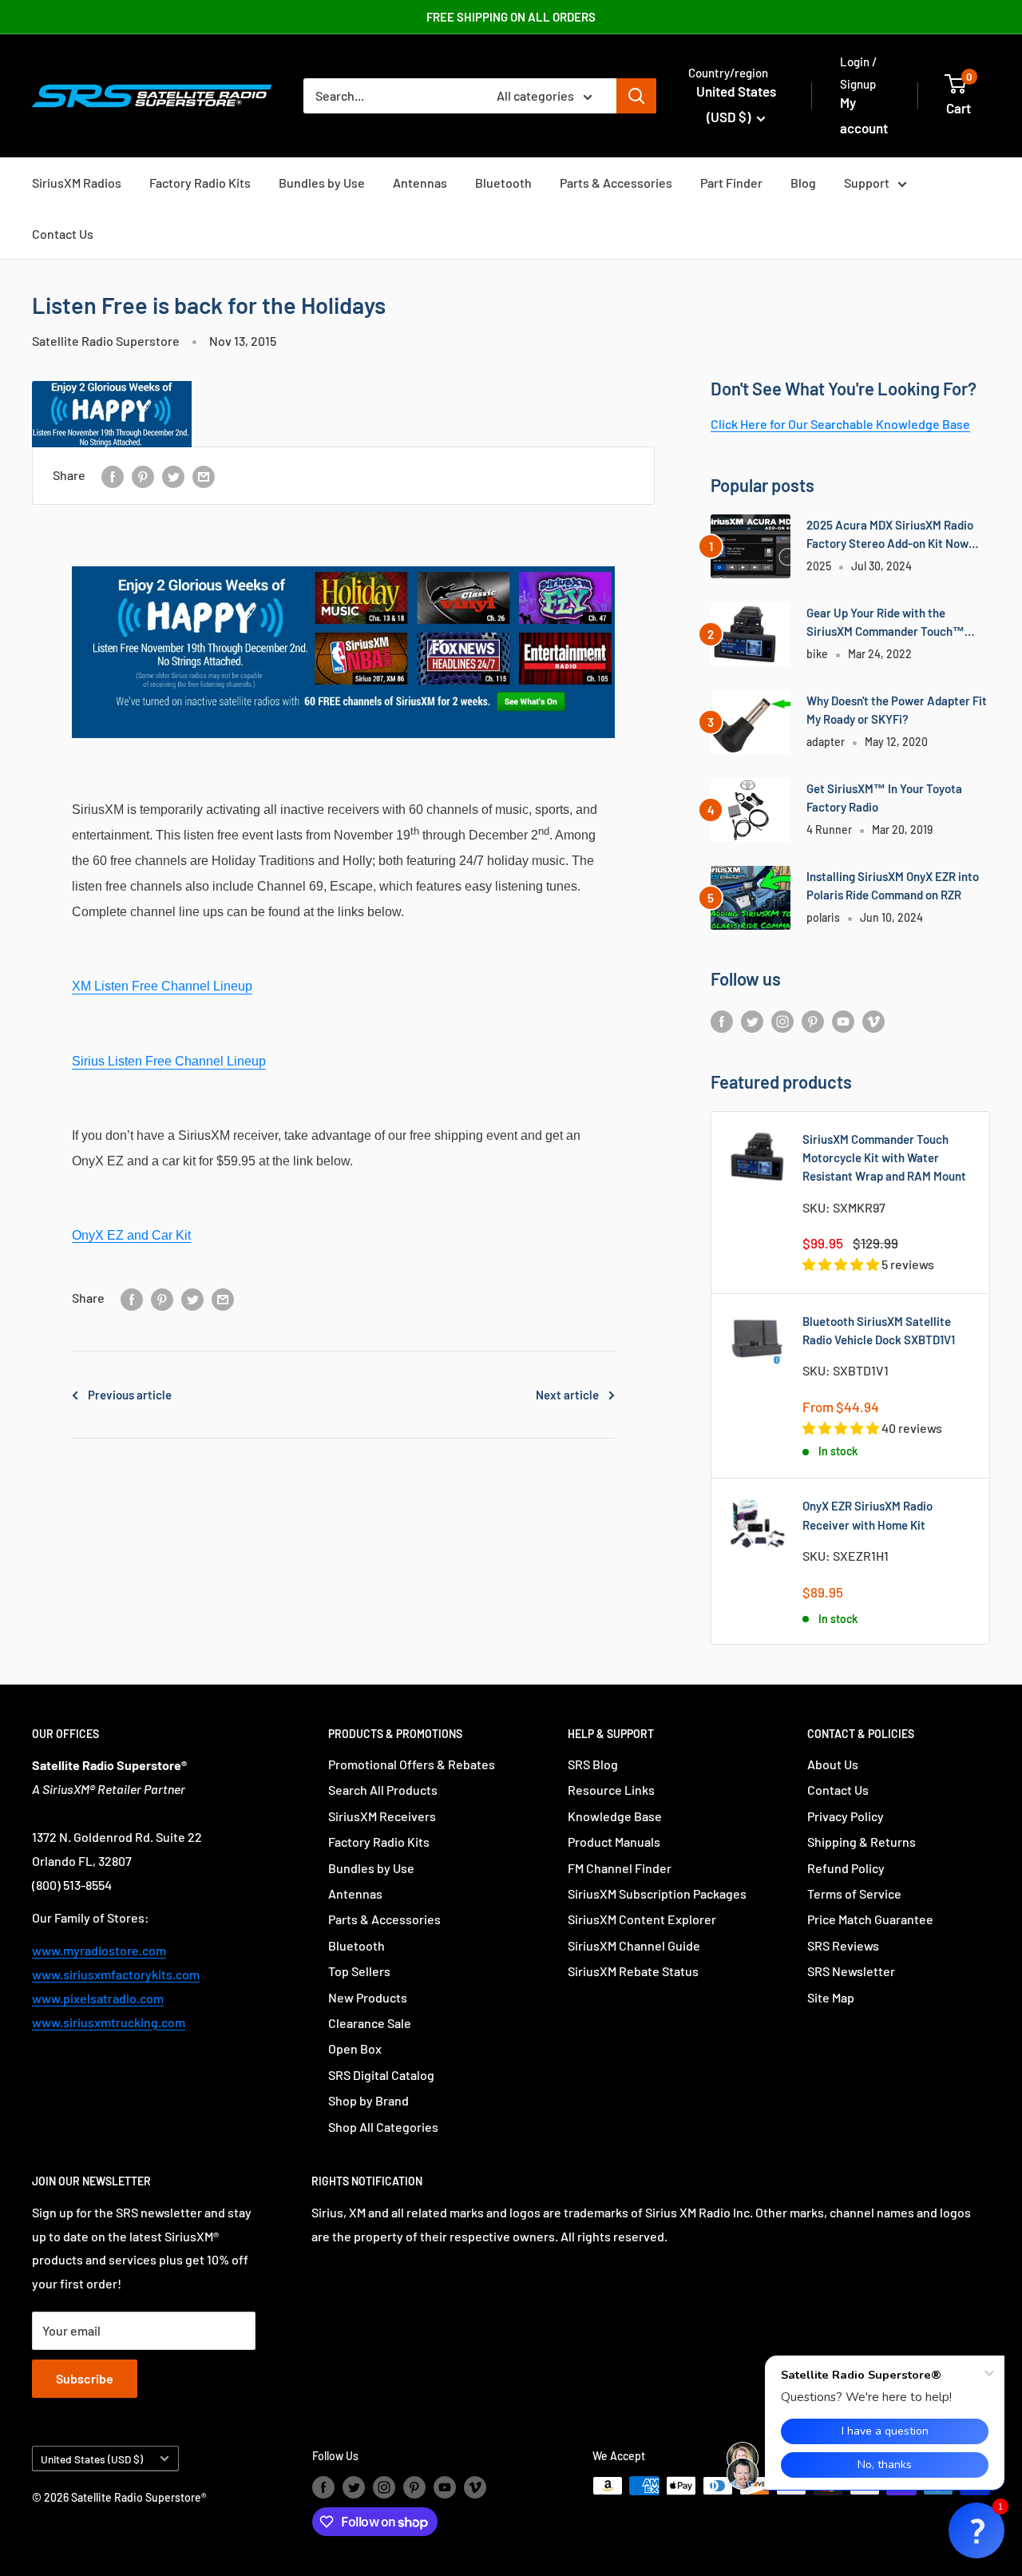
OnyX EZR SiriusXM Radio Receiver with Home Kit (868, 1515)
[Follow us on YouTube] (843, 1020)
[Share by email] (204, 476)
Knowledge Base (615, 1816)
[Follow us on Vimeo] (873, 1020)
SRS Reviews (843, 1945)
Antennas (420, 183)
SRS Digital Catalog (381, 2075)
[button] (976, 2530)
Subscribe (85, 2378)
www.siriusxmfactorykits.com (116, 1974)
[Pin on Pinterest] (143, 476)
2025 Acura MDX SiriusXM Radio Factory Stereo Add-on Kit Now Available (890, 536)
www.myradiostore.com (99, 1950)
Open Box (355, 2048)
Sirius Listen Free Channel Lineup (169, 1061)
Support (867, 183)
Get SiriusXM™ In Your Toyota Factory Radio (884, 798)
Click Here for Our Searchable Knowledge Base (840, 424)
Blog (803, 183)
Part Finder (731, 183)
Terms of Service (854, 1893)
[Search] (636, 96)
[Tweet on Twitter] (173, 476)
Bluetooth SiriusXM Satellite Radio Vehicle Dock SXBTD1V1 (879, 1330)
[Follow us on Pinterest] (813, 1020)
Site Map (831, 1997)
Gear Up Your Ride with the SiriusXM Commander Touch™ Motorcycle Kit (885, 623)
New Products (368, 1997)
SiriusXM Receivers (382, 1816)
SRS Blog (593, 1764)
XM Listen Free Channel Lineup (162, 986)
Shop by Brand (368, 2100)
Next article (567, 1395)
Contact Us (63, 234)
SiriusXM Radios (77, 183)
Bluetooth (503, 183)
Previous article (130, 1395)
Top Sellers (359, 1971)
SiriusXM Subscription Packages (657, 1893)
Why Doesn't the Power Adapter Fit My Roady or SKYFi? (897, 710)
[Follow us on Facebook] (722, 1020)
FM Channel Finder (620, 1868)
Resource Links (611, 1790)
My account (864, 115)
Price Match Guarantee (870, 1919)
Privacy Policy (846, 1816)
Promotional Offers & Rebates (412, 1764)
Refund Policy (846, 1868)
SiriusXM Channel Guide (634, 1945)
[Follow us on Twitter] (752, 1020)
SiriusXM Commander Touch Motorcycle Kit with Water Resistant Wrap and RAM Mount (884, 1158)
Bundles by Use (322, 183)
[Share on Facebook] (113, 476)
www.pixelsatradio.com (98, 1998)
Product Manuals (614, 1842)
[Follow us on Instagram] (782, 1020)
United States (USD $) (92, 2459)
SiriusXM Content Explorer (642, 1919)
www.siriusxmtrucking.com (109, 2022)
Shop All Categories (383, 2127)
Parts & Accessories (616, 183)
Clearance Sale (370, 2023)
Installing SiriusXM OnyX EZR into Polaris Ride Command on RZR (893, 885)
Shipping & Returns (862, 1842)
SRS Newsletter (851, 1971)
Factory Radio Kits (200, 183)
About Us (833, 1764)
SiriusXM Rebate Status (633, 1971)
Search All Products (383, 1790)
